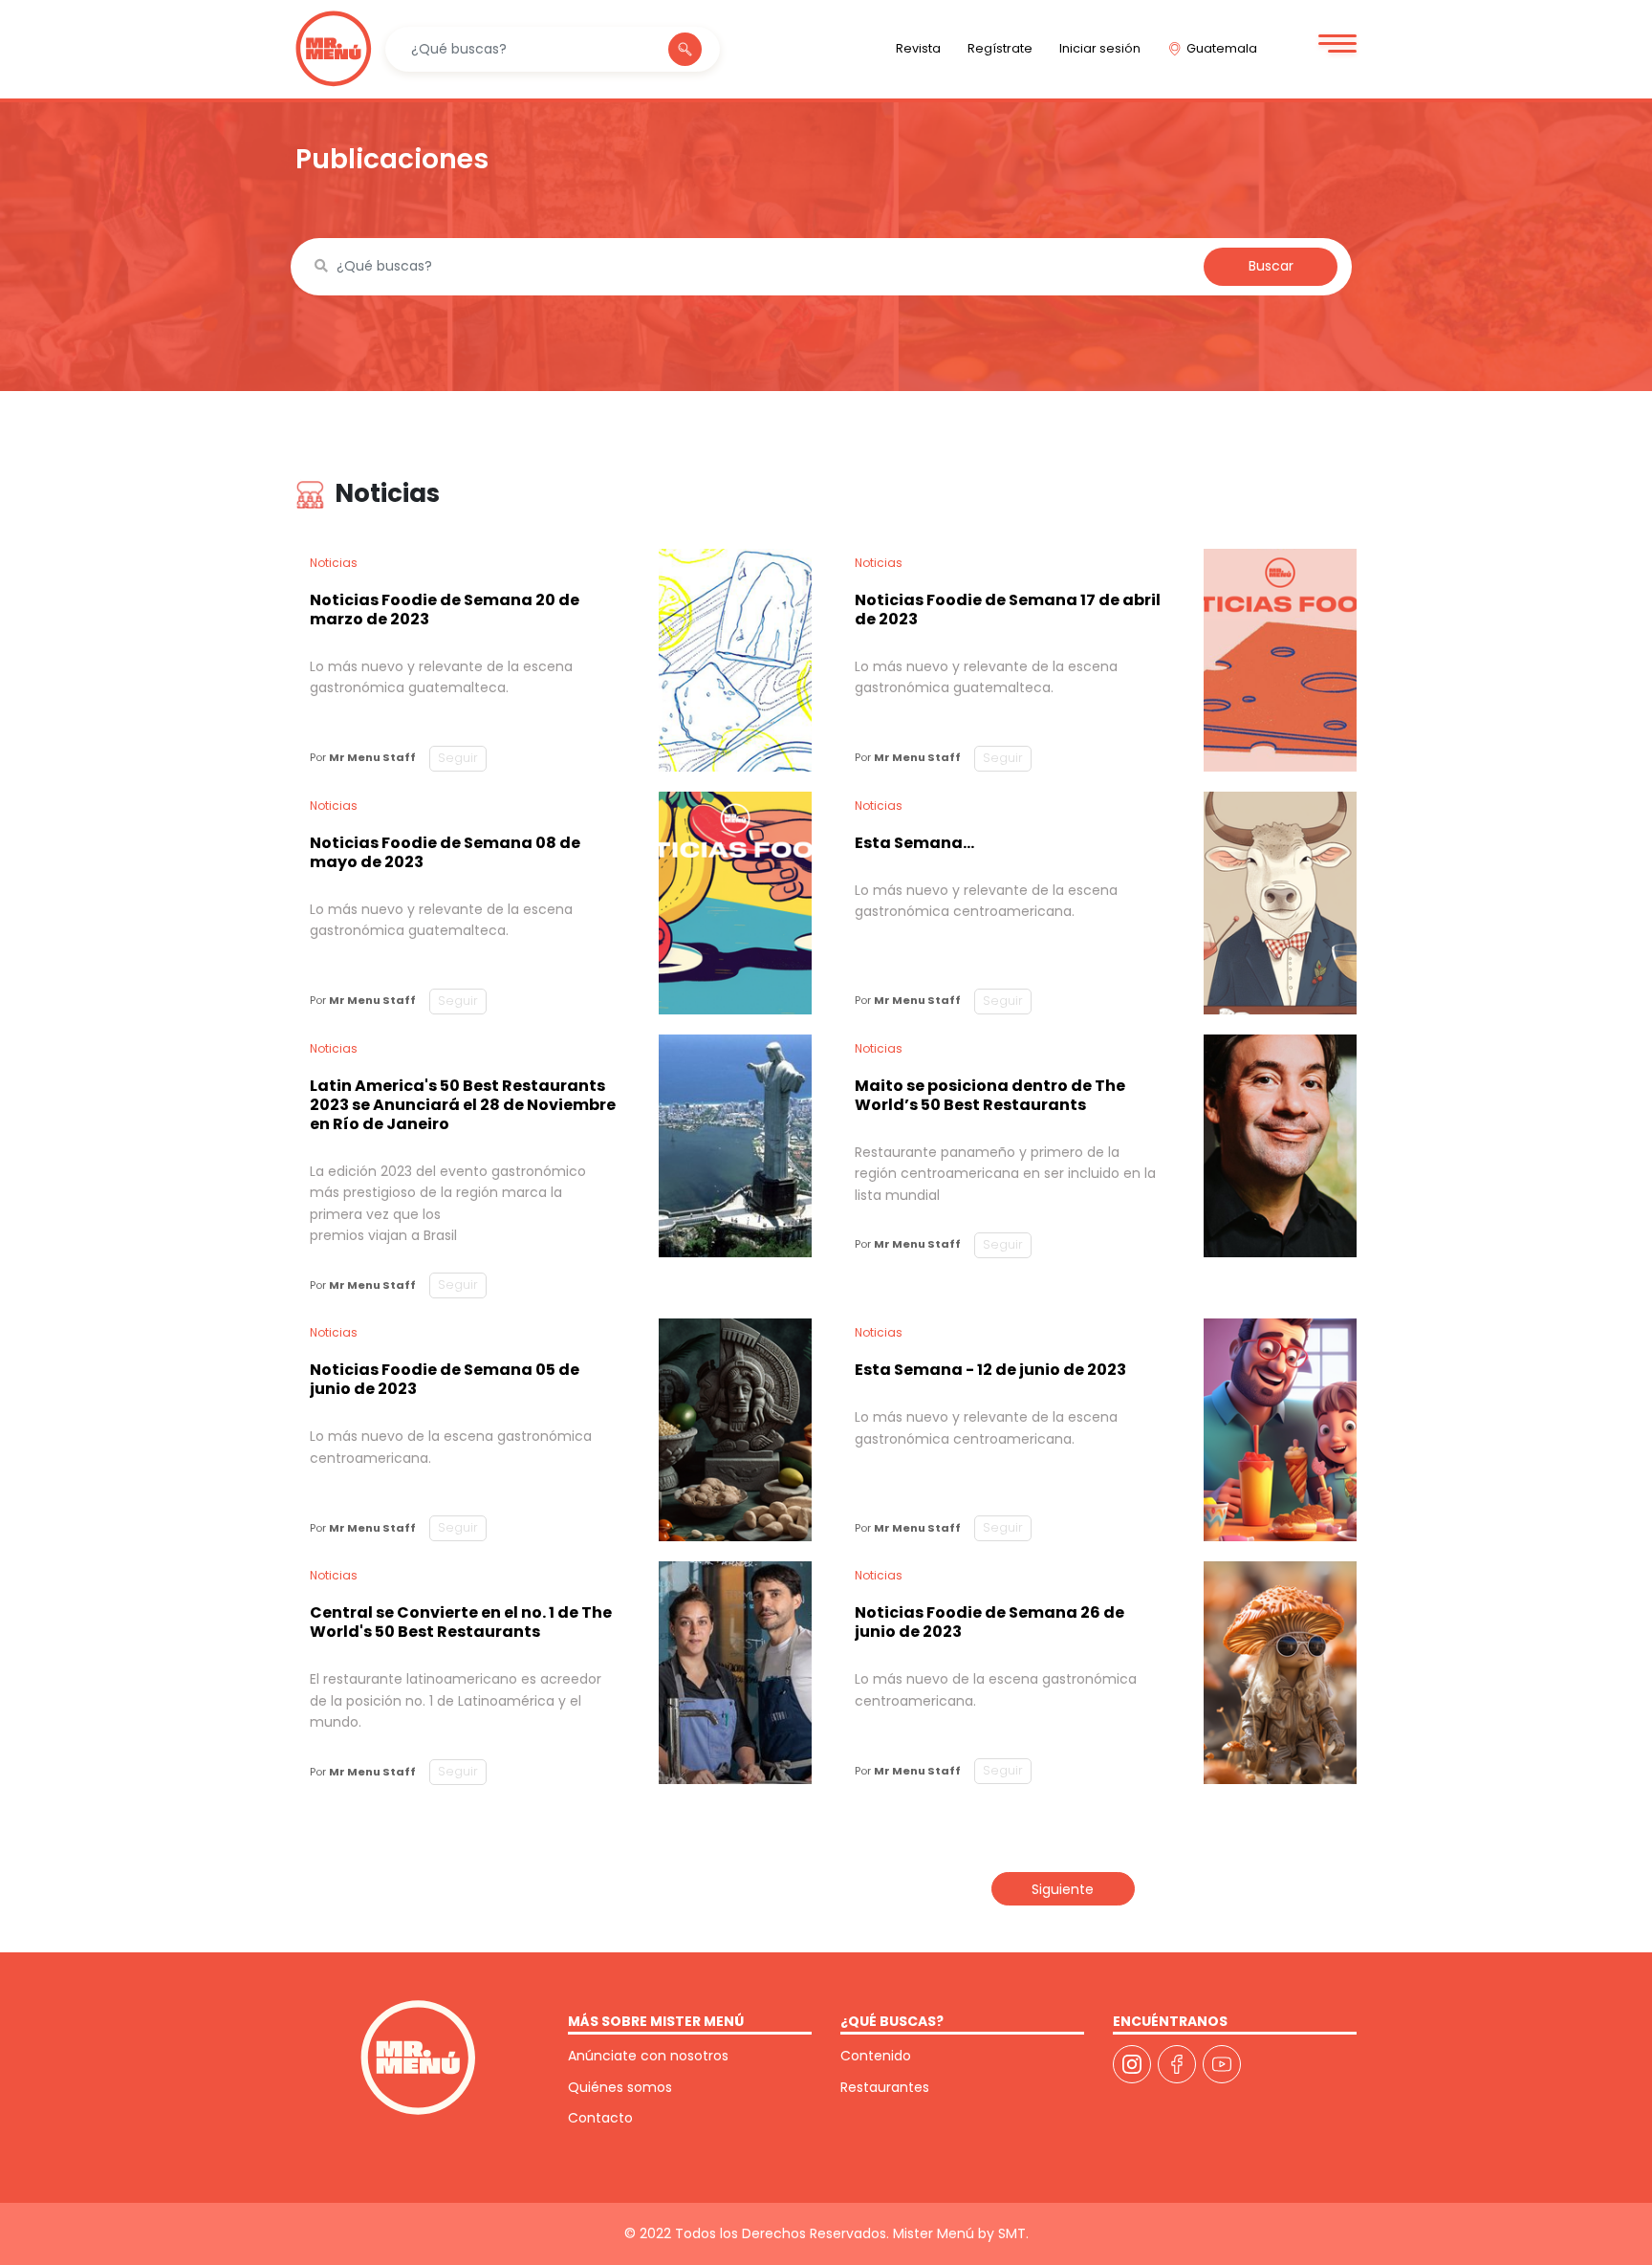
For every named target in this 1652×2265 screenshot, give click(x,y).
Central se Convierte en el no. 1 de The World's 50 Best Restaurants (461, 1622)
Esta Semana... (914, 843)
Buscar (1271, 266)
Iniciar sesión (1100, 48)
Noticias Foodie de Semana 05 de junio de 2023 (445, 1379)
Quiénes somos (620, 2087)
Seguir (458, 758)
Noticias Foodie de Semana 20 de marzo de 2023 (445, 610)
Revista (918, 48)
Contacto (600, 2118)
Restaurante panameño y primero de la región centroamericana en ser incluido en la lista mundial (1005, 1174)
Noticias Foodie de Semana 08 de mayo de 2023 (445, 852)
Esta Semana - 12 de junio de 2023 (990, 1370)
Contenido (876, 2056)
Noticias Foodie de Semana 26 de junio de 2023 (989, 1622)
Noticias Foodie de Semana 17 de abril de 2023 (1008, 610)
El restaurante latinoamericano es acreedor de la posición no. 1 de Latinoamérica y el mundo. (456, 1700)
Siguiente (1063, 1889)
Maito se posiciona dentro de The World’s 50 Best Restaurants (990, 1095)
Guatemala (1222, 48)
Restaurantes (885, 2087)
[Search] (685, 49)
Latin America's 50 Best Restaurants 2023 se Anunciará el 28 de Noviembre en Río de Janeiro (463, 1105)
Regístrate (1000, 48)
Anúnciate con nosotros (648, 2056)
